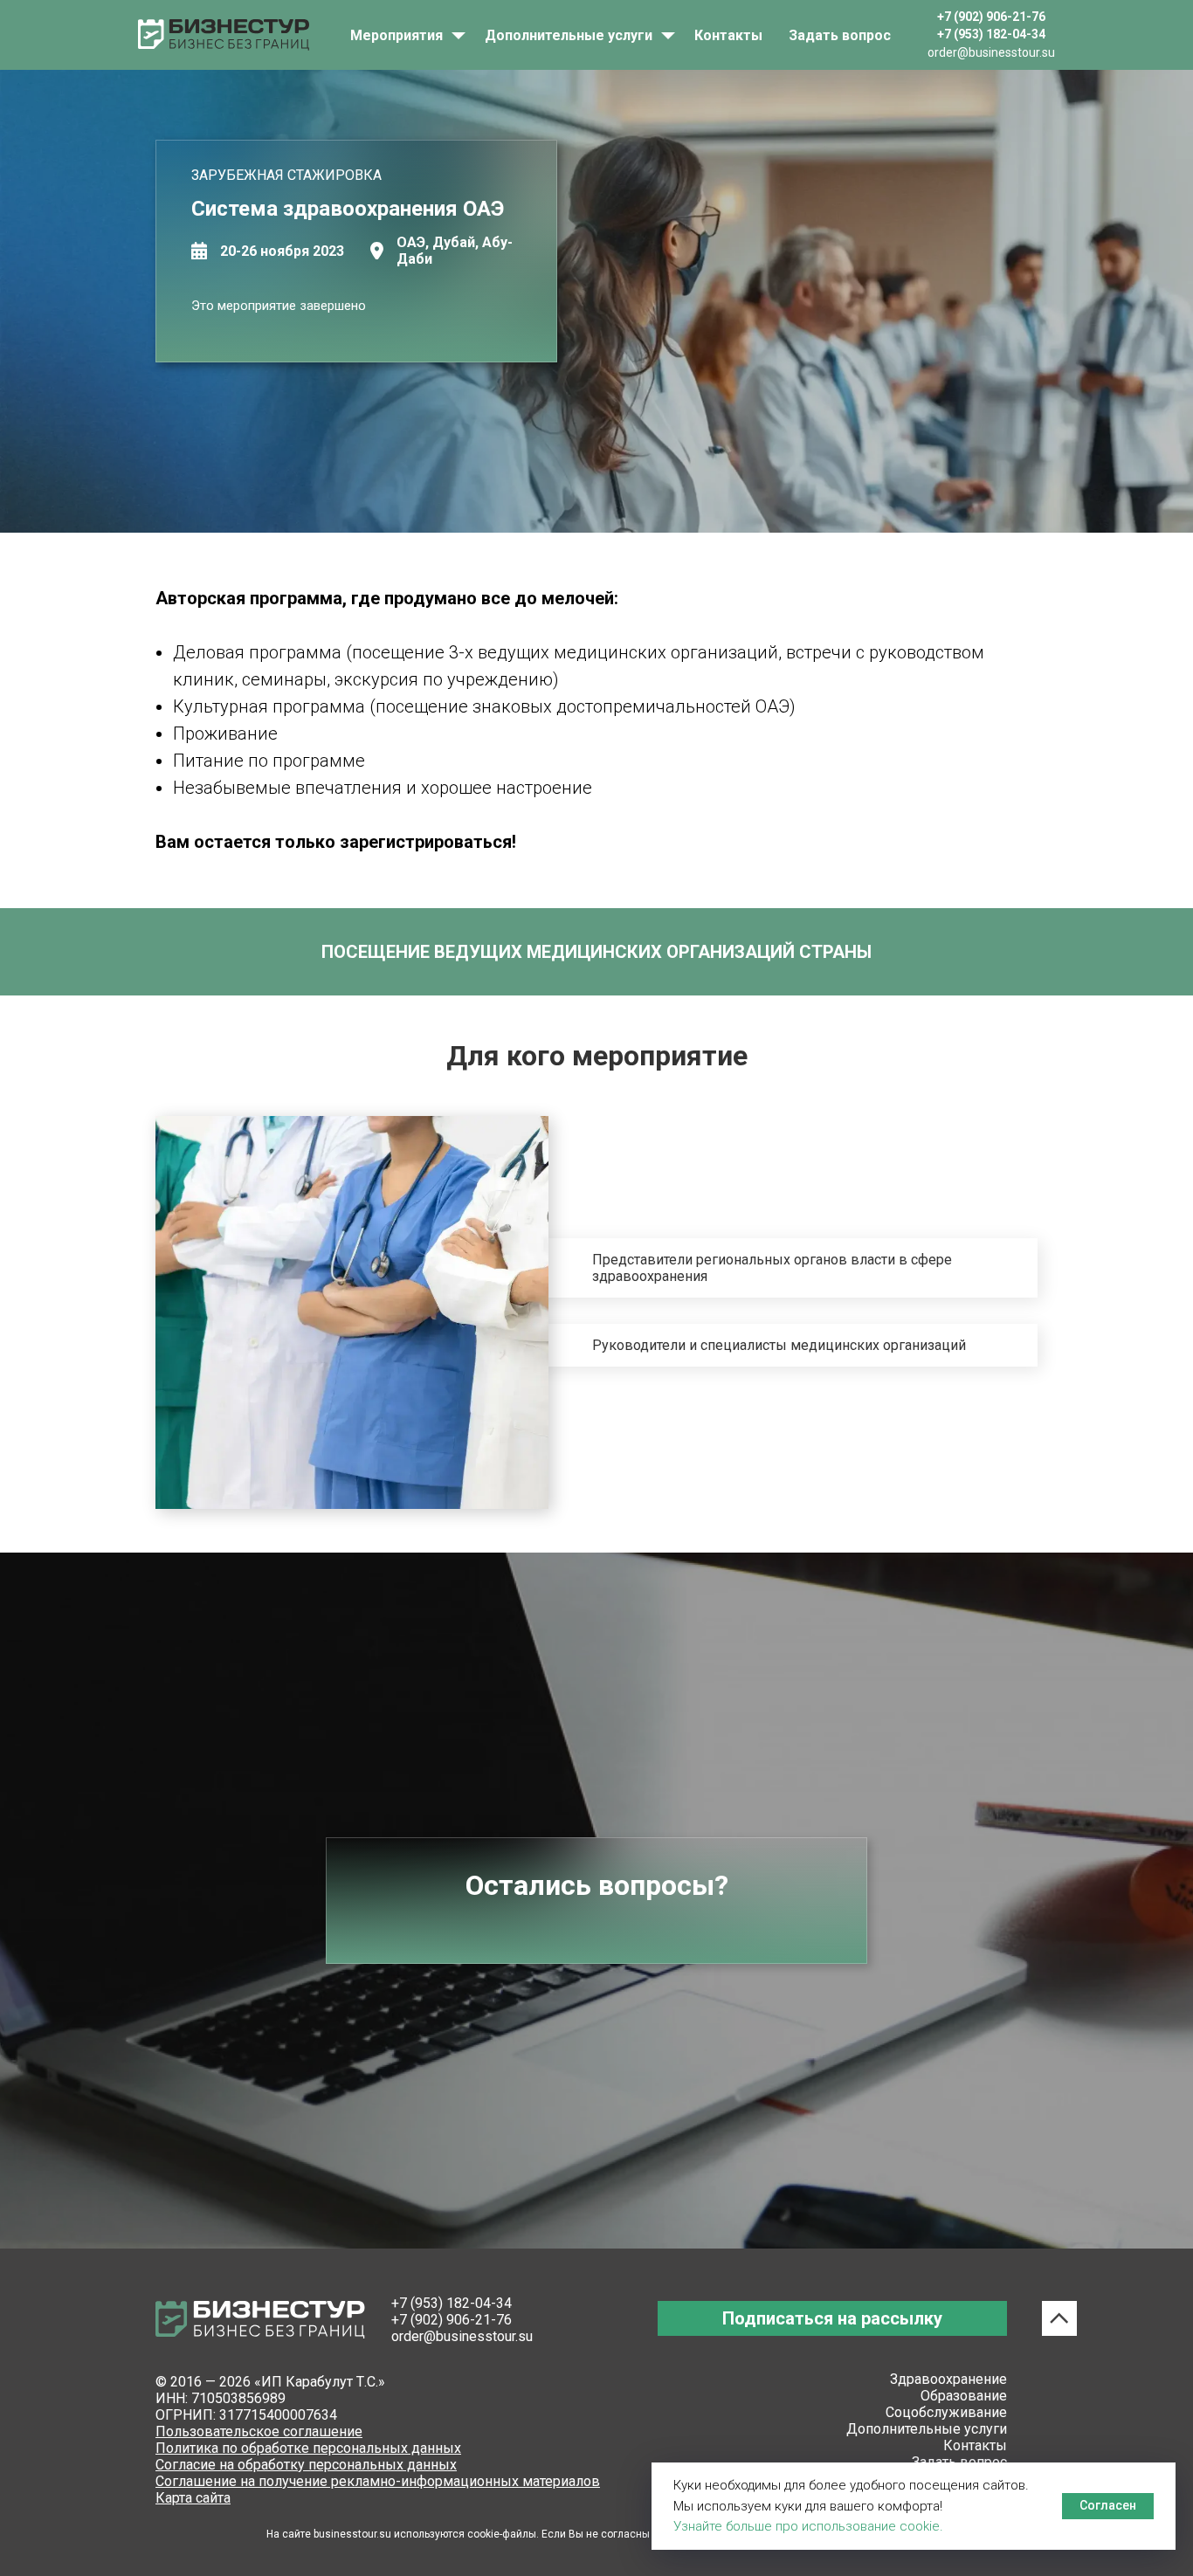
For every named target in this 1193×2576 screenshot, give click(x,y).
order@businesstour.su (462, 2336)
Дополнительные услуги (927, 2429)
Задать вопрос (840, 35)
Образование (964, 2396)
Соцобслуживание (946, 2412)
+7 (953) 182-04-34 (452, 2303)
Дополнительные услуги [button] (570, 35)
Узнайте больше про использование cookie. (808, 2526)
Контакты (728, 35)
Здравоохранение (948, 2379)
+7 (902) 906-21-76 (452, 2320)
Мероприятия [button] (398, 35)
